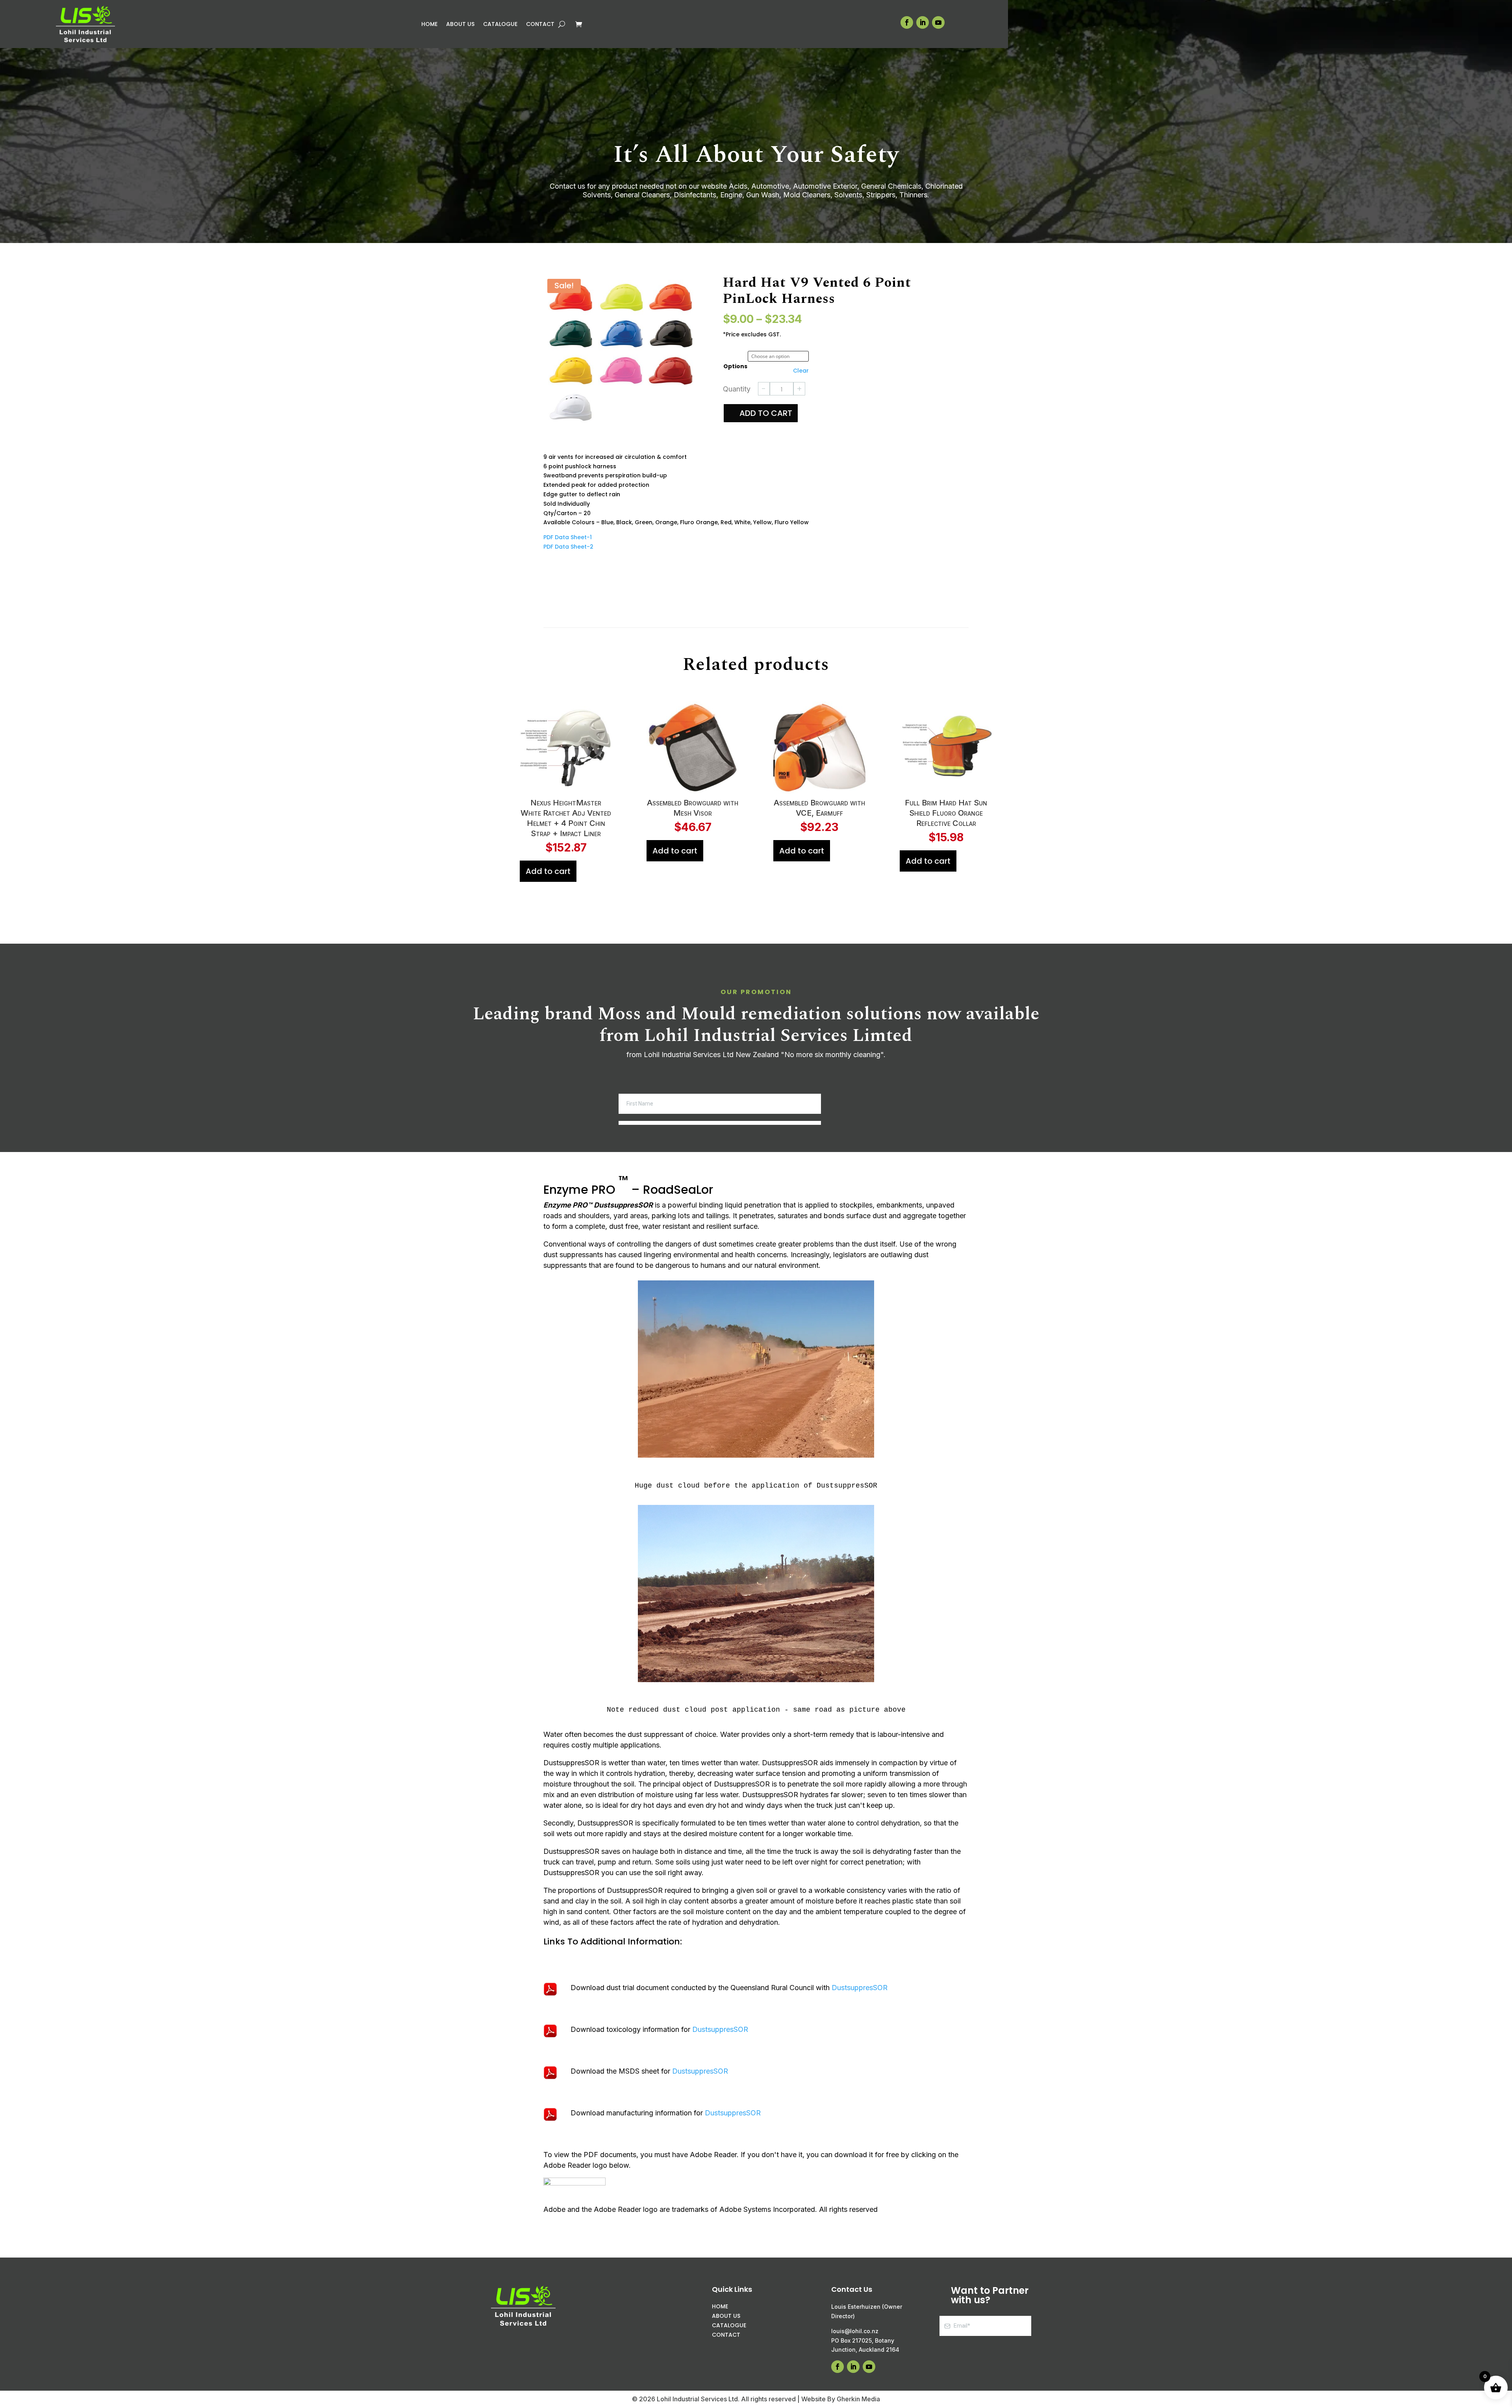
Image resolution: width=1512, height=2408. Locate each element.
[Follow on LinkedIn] (923, 22)
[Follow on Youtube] (938, 22)
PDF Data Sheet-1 (568, 537)
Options (735, 357)
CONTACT (726, 2335)
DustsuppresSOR (860, 1988)
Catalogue (500, 25)
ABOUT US (726, 2316)
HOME (720, 2306)
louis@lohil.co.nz (855, 2331)
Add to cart (766, 418)
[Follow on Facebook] (907, 22)
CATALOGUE (729, 2325)
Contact (540, 25)
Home (429, 25)
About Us (460, 25)
